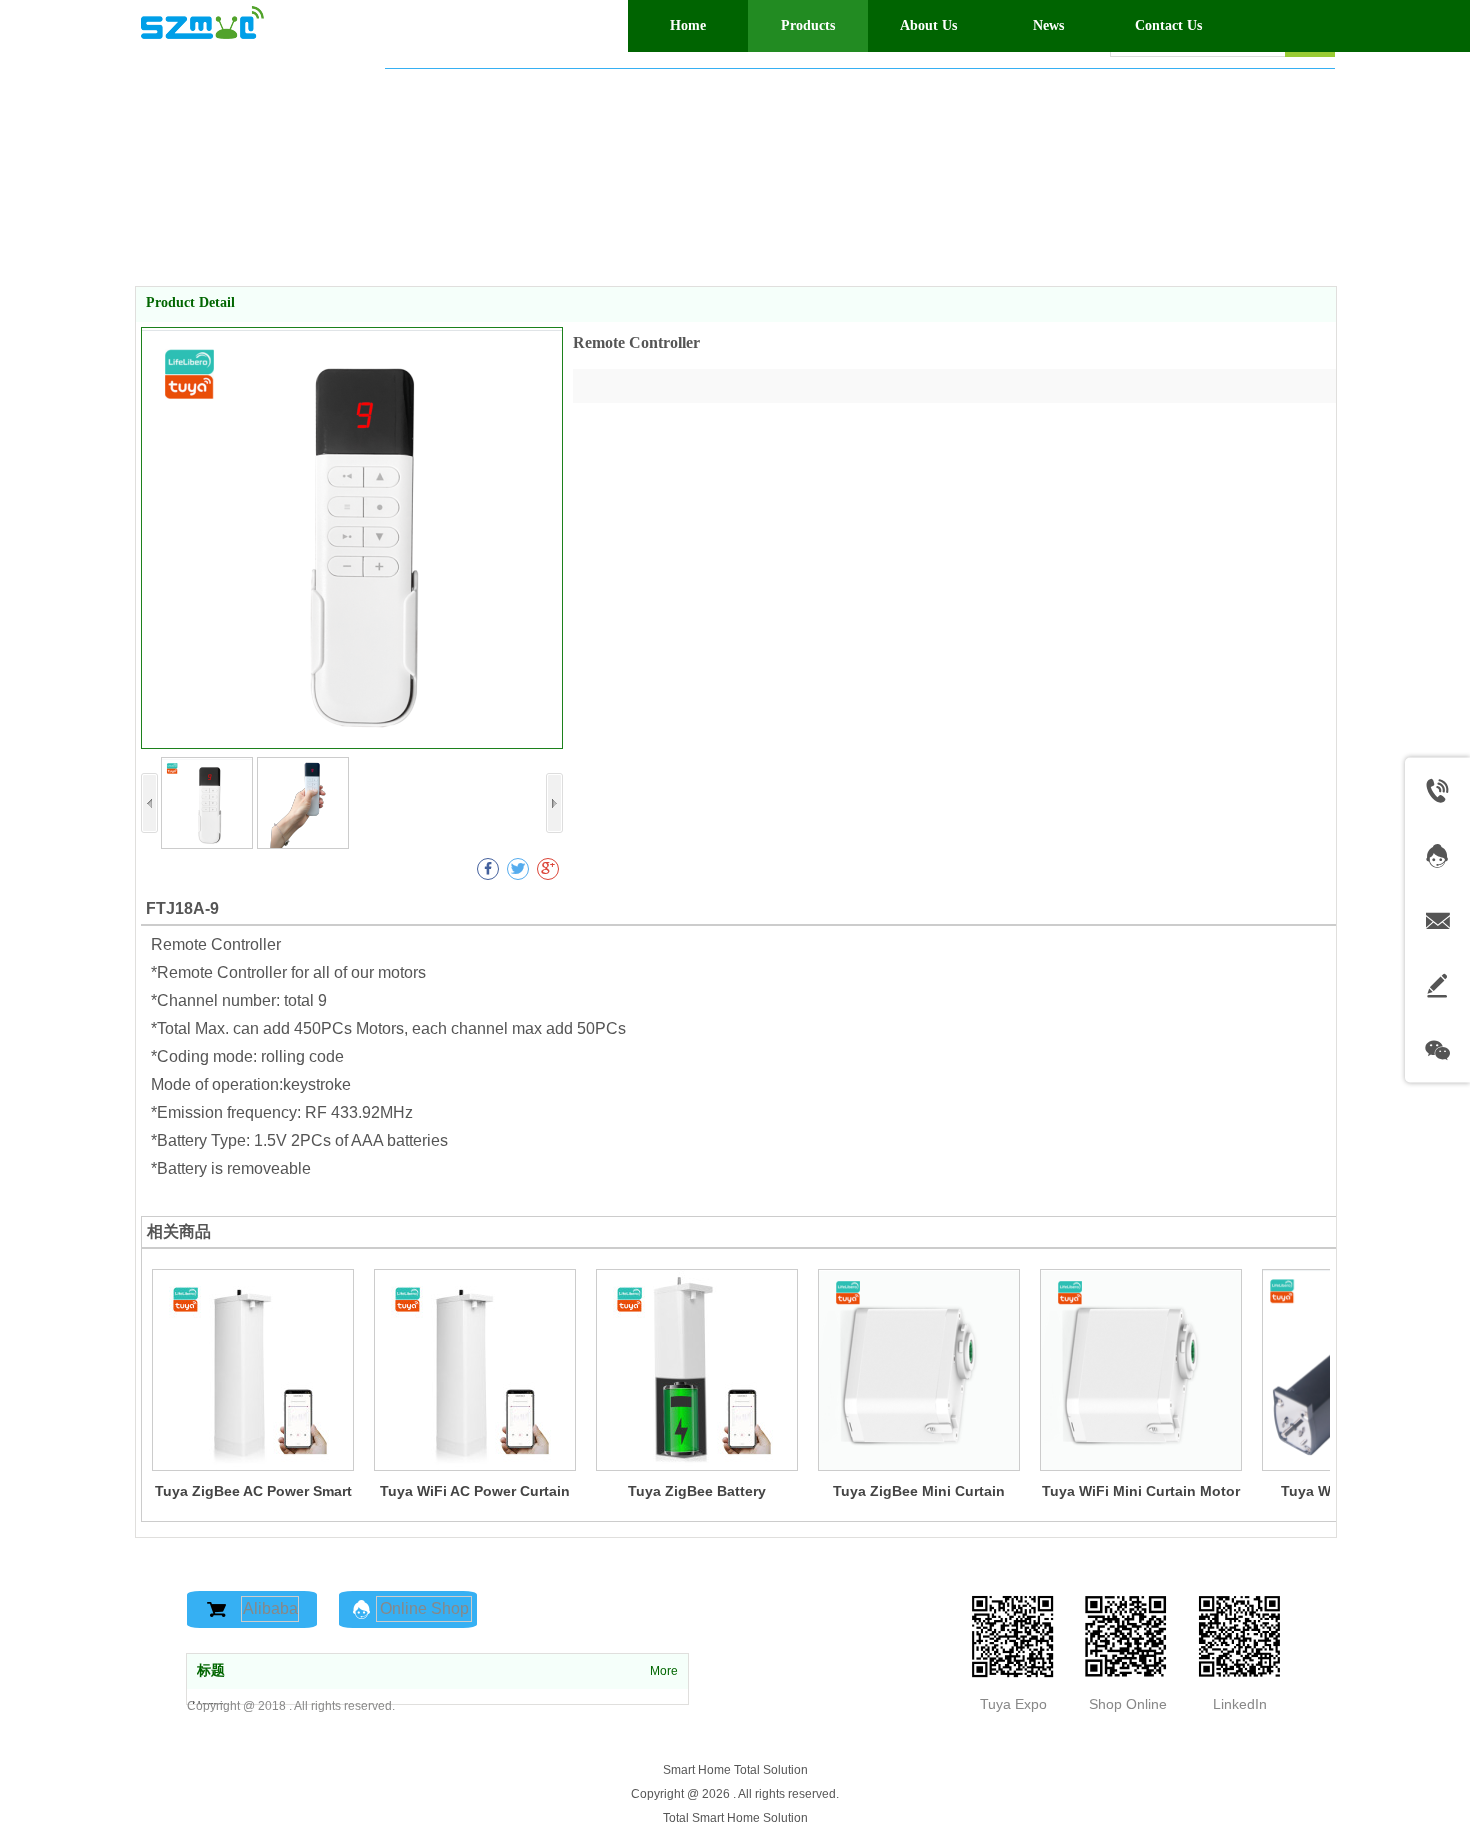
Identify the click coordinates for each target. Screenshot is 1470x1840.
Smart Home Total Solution (735, 1770)
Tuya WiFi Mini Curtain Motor (1141, 1491)
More (664, 1671)
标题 (211, 1670)
